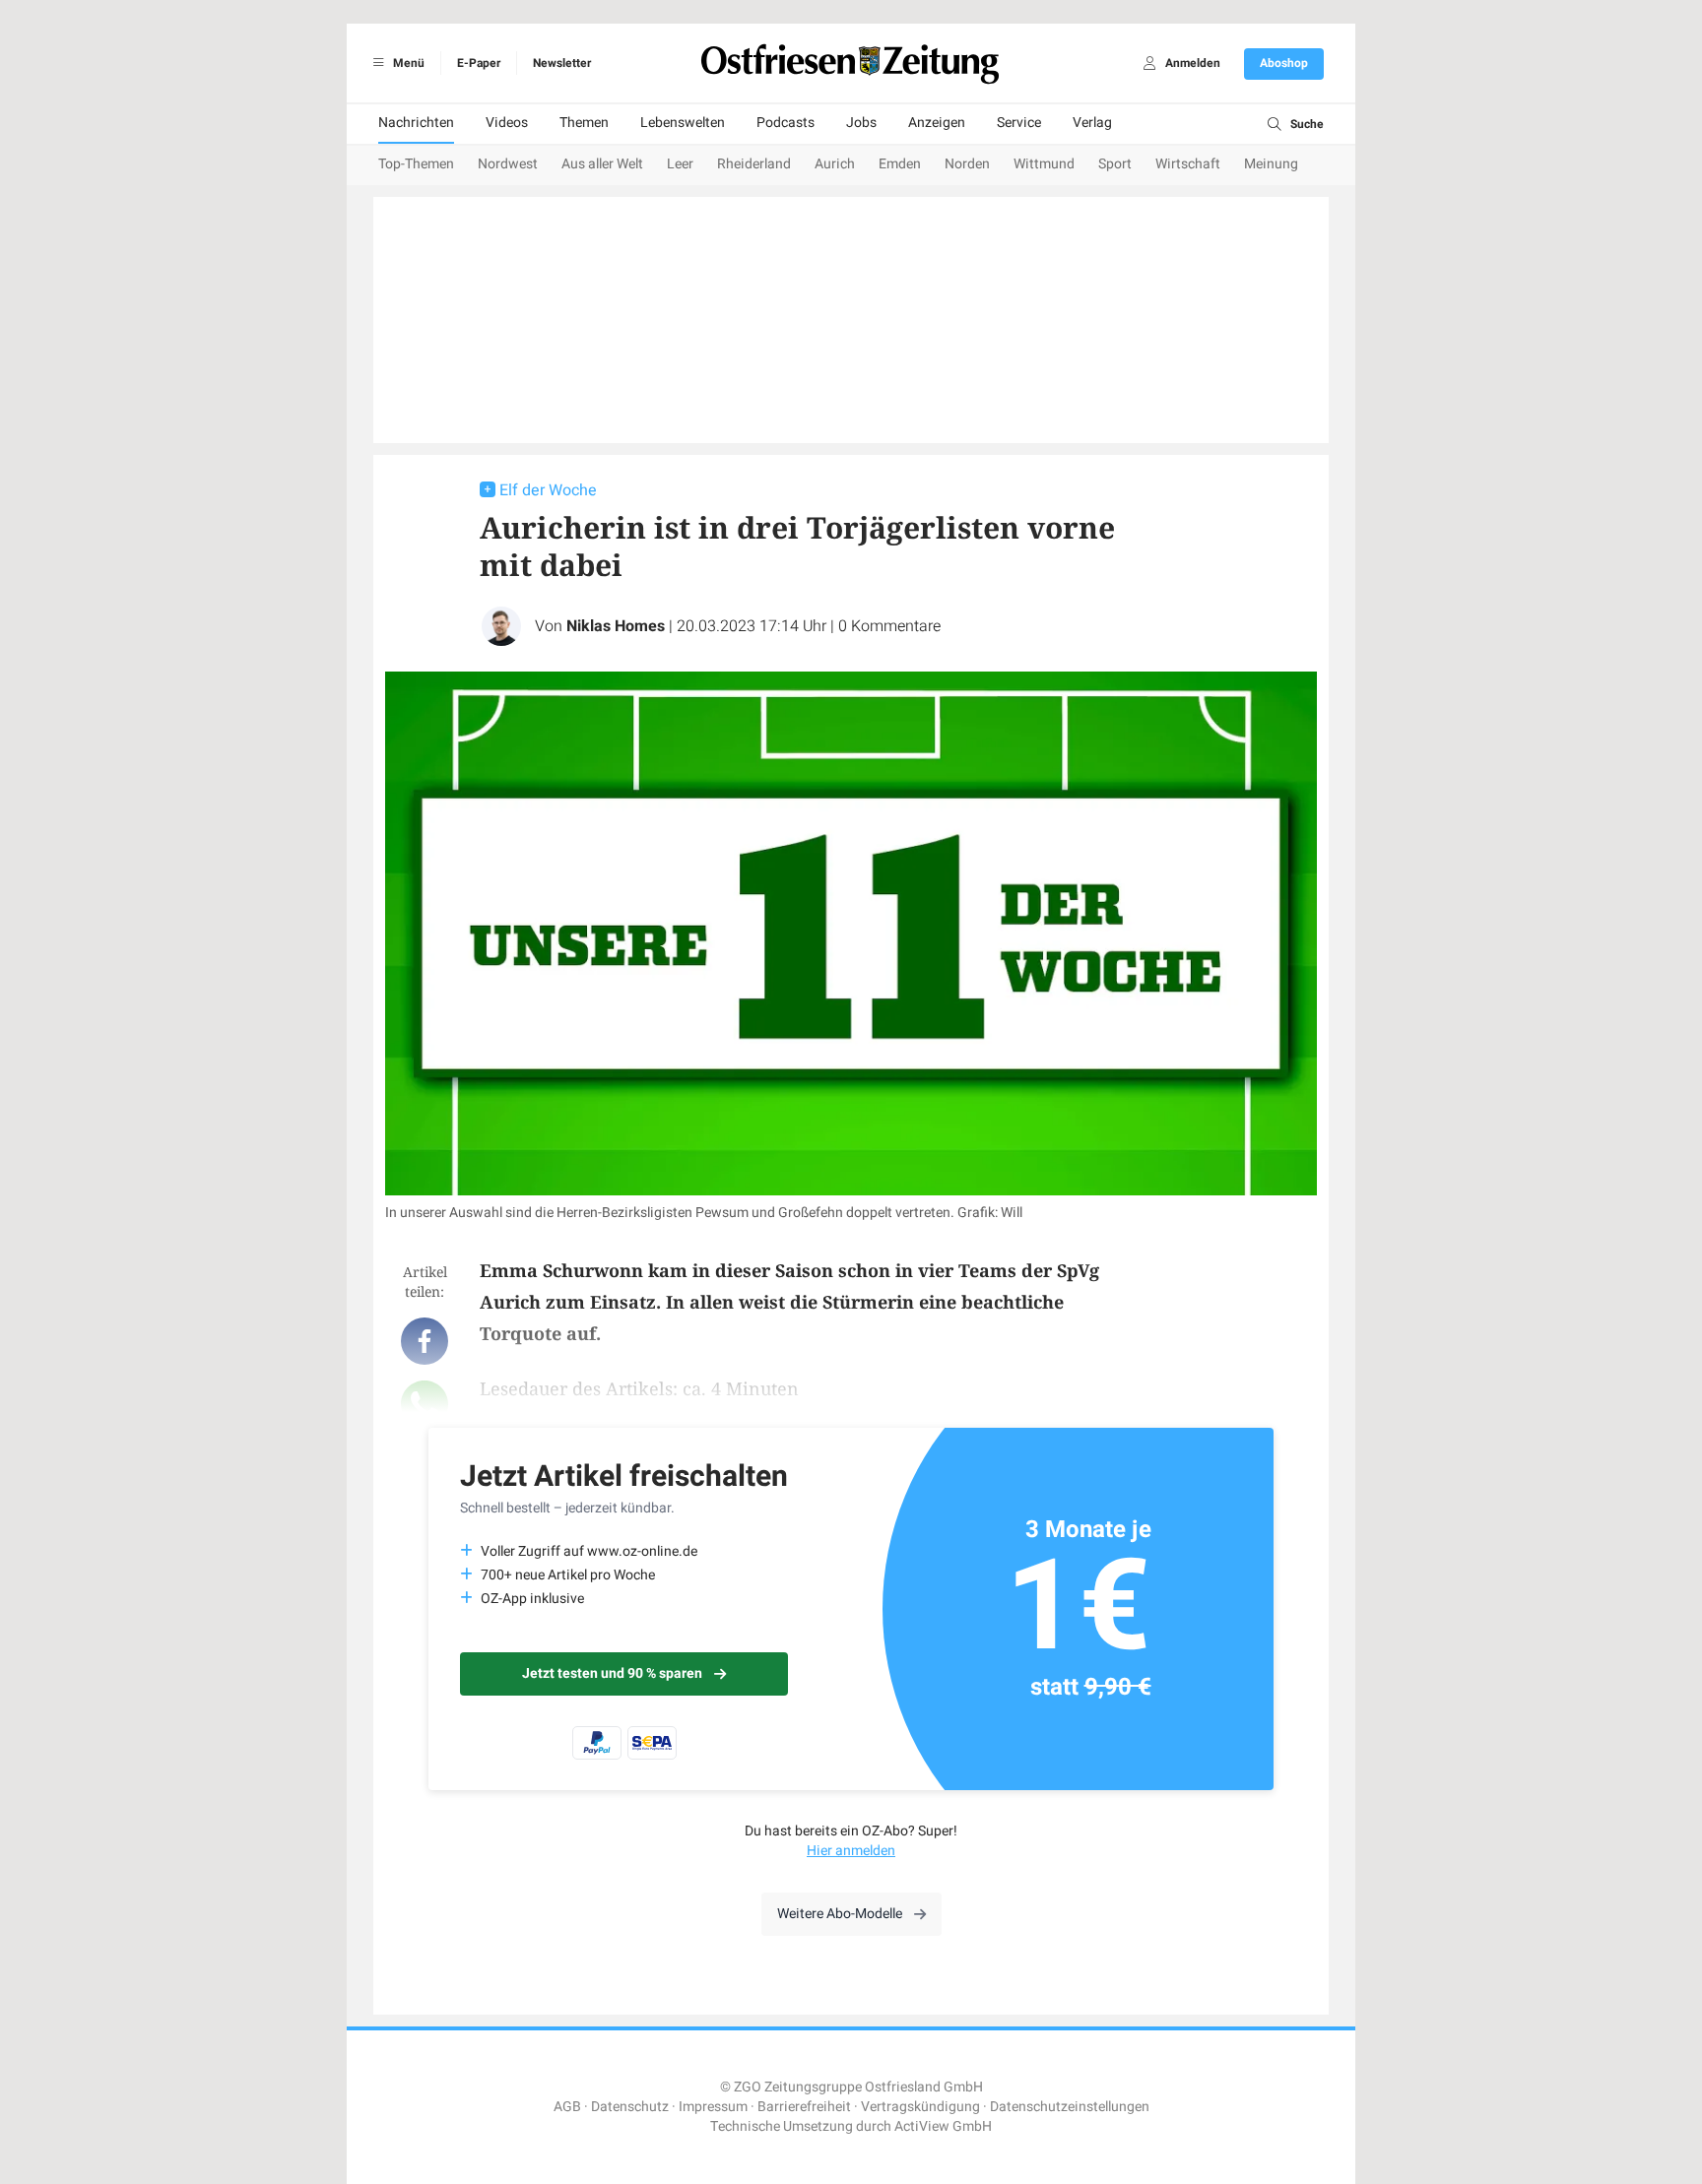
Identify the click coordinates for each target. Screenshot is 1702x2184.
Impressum (713, 2107)
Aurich (835, 164)
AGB (567, 2107)
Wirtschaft (1188, 164)
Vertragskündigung (920, 2107)
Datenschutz (630, 2107)
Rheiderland (754, 164)
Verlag (1092, 123)
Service (1019, 123)
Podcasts (786, 123)
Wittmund (1044, 164)
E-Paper (479, 63)
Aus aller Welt (602, 164)
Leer (680, 164)
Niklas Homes (616, 626)
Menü (407, 63)
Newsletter (562, 63)
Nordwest (508, 164)
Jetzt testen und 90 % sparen (612, 1673)
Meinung (1271, 164)
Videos (507, 123)
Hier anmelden (851, 1851)
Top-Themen (416, 164)
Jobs (861, 123)
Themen (584, 123)
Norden (967, 164)
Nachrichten (416, 123)
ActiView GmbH (943, 2126)
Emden (900, 164)
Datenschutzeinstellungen (1070, 2107)
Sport (1115, 164)
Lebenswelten (683, 123)
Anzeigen (937, 123)
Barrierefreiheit (804, 2107)
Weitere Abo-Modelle (840, 1914)
